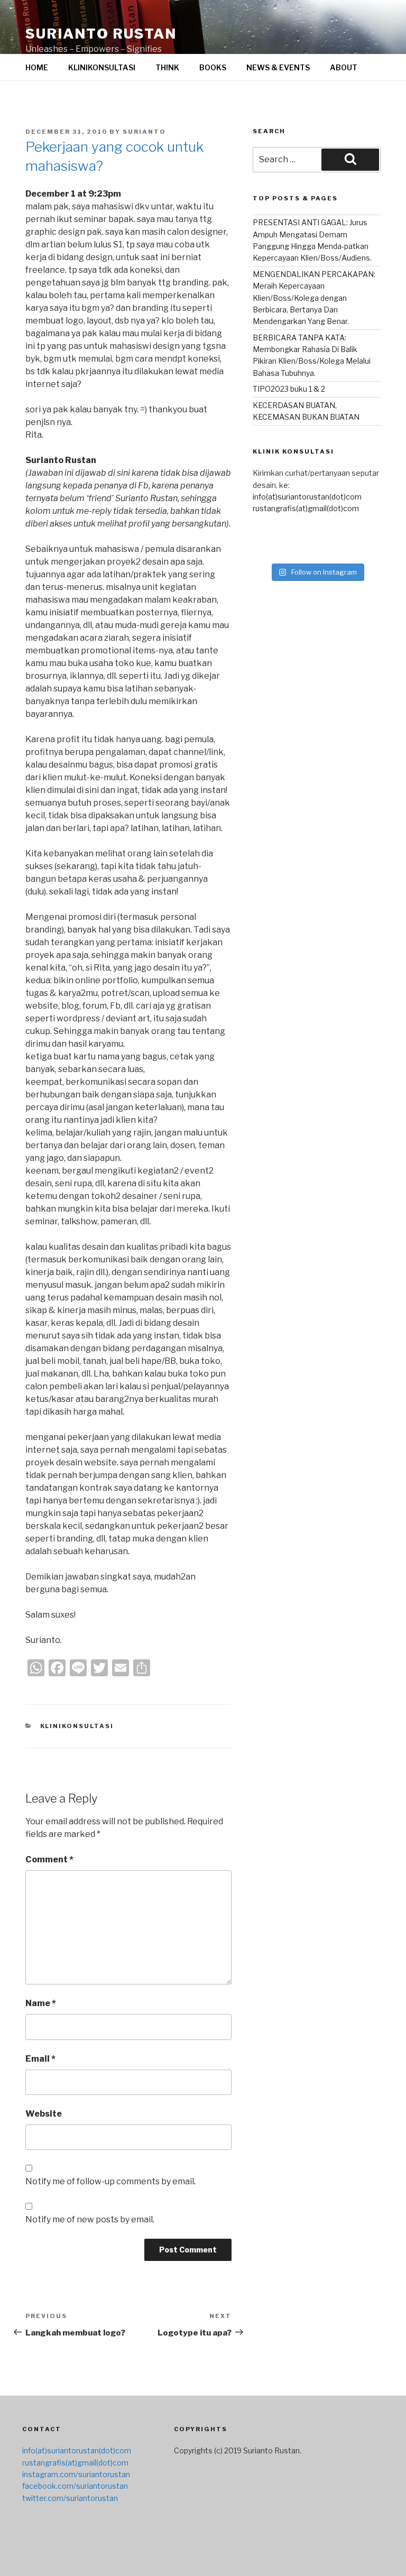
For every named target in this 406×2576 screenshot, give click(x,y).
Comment (49, 1859)
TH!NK (167, 67)
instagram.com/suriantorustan (76, 2474)
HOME (37, 67)
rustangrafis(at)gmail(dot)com (306, 508)
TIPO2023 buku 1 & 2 (289, 389)
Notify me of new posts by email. (90, 2219)
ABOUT (344, 67)
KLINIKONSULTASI (102, 67)
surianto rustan (101, 34)
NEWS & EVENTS (278, 67)
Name (41, 2003)
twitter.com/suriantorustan (70, 2498)
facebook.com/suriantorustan (75, 2486)
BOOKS (213, 67)
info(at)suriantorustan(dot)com (307, 497)
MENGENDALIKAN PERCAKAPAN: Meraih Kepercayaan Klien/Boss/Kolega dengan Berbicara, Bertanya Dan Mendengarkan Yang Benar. (314, 298)
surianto (144, 132)
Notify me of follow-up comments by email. (110, 2181)
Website (44, 2114)
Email (40, 2059)
